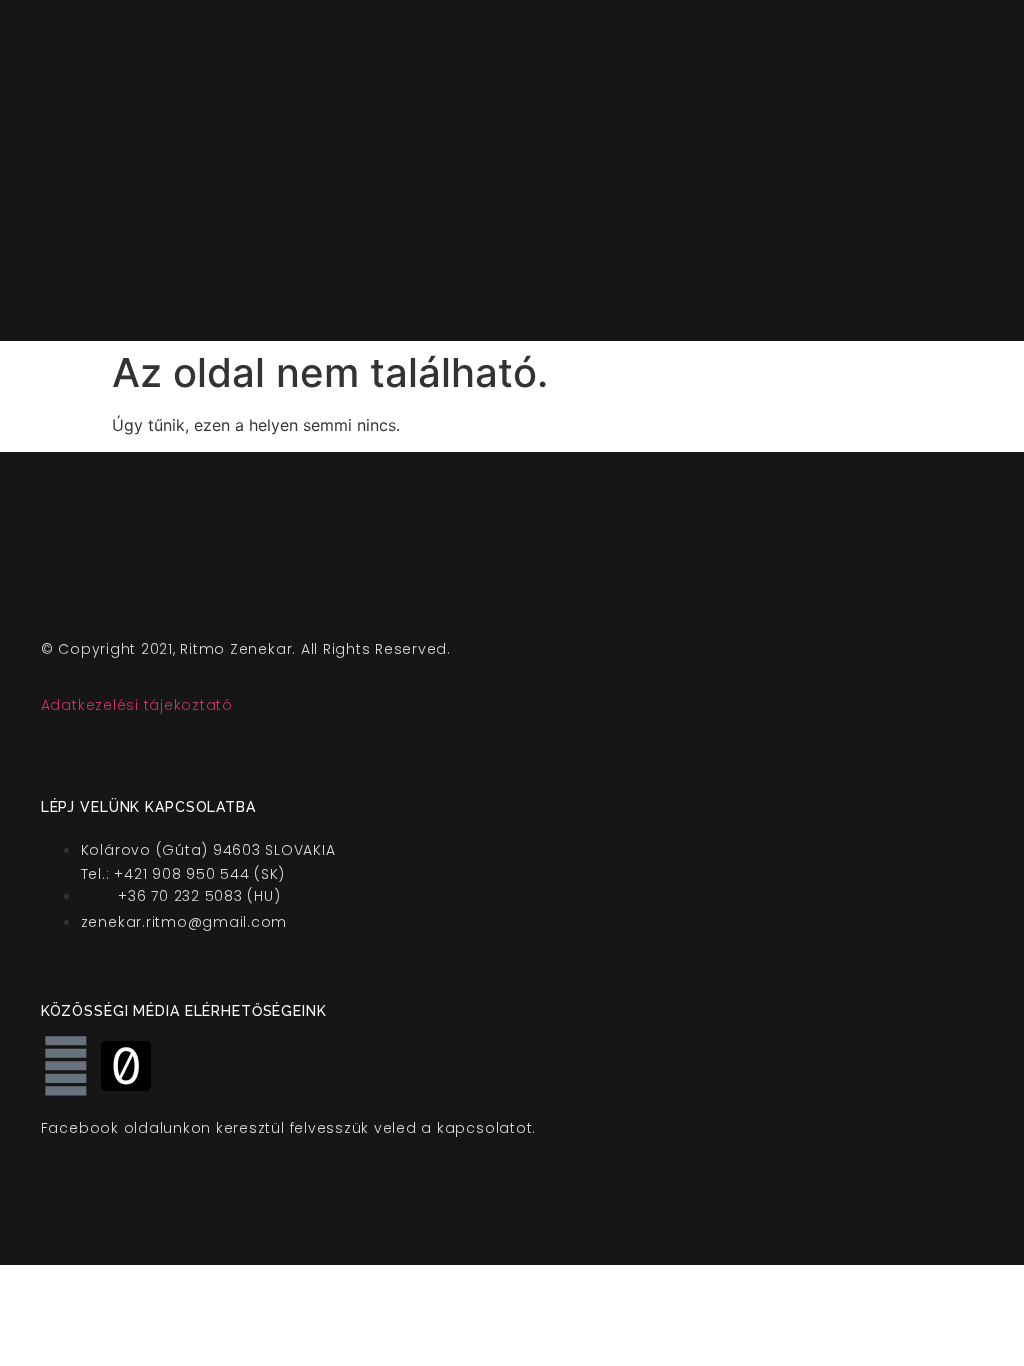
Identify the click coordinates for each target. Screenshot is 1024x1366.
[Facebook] (66, 1066)
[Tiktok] (126, 1066)
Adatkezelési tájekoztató (137, 705)
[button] (684, 170)
